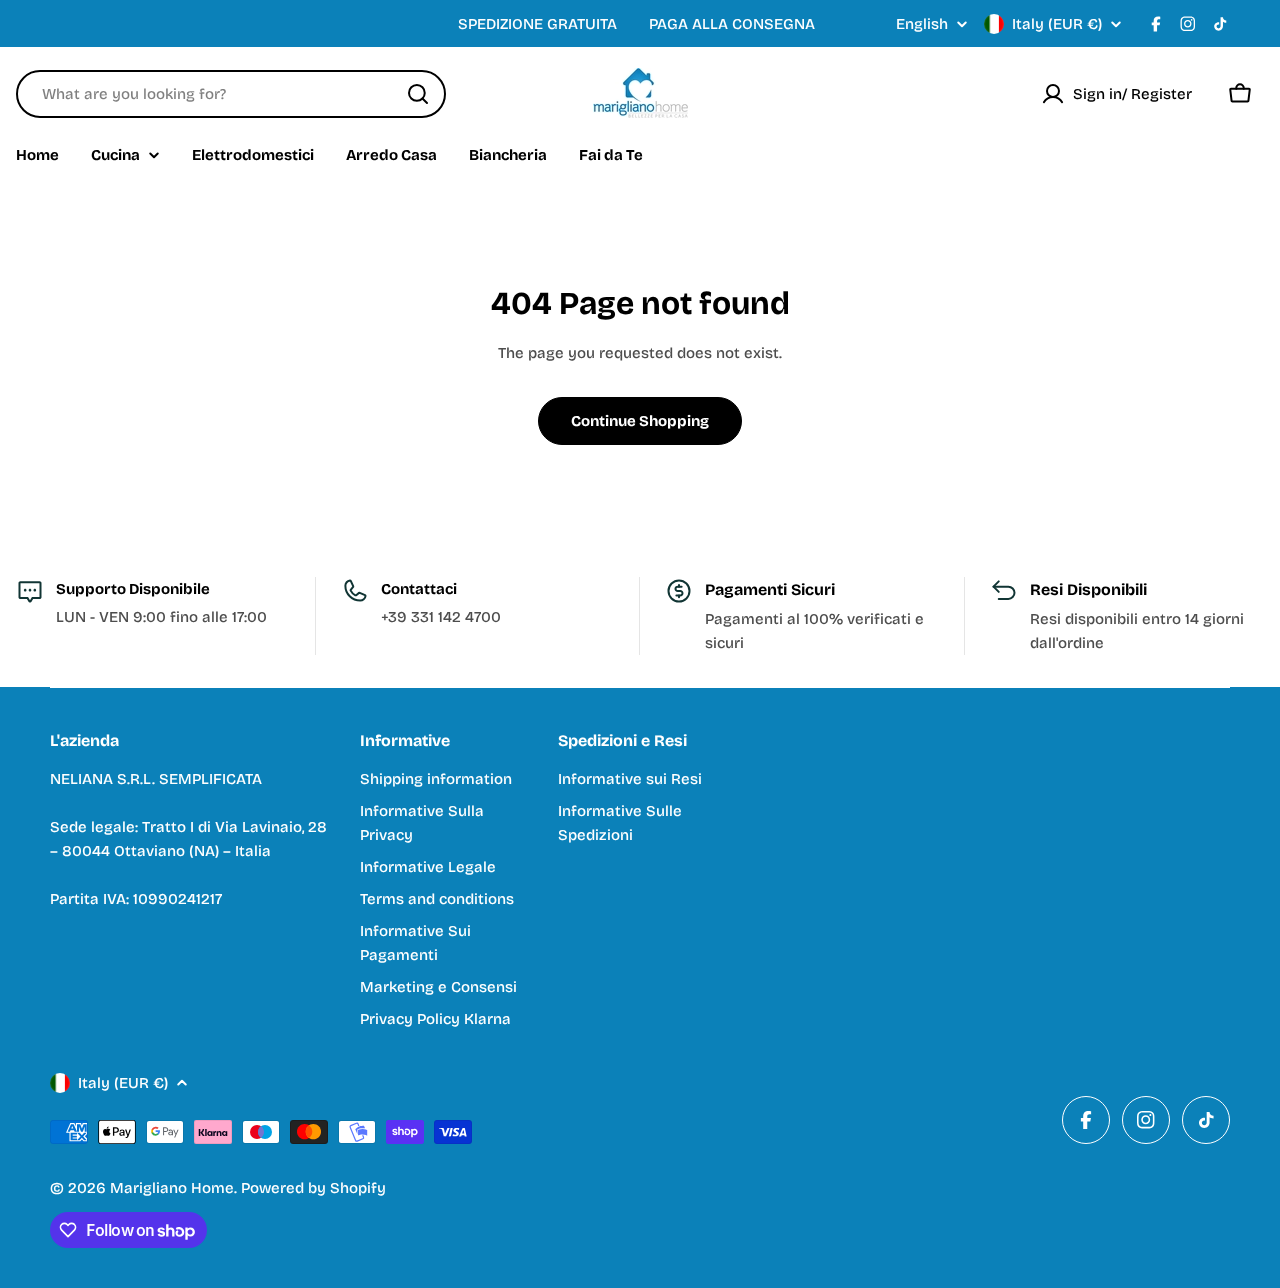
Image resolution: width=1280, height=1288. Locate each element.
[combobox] (231, 94)
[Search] (418, 94)
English (922, 24)
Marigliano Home (172, 1188)
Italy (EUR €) (1057, 24)
